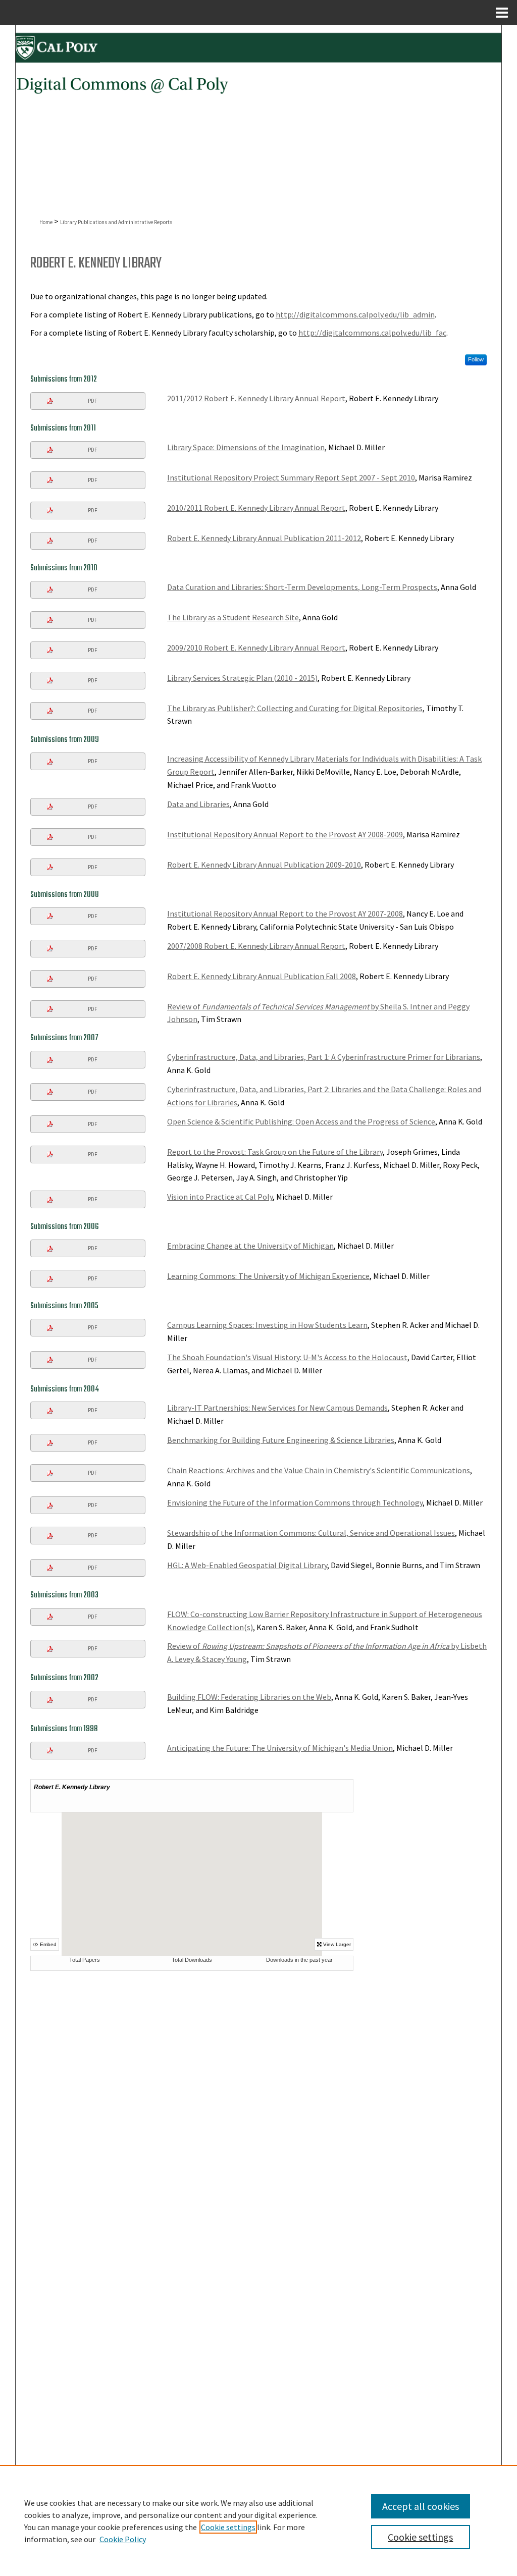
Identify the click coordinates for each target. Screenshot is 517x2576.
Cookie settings (228, 2527)
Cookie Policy (123, 2539)
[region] (258, 2520)
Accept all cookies (421, 2506)
